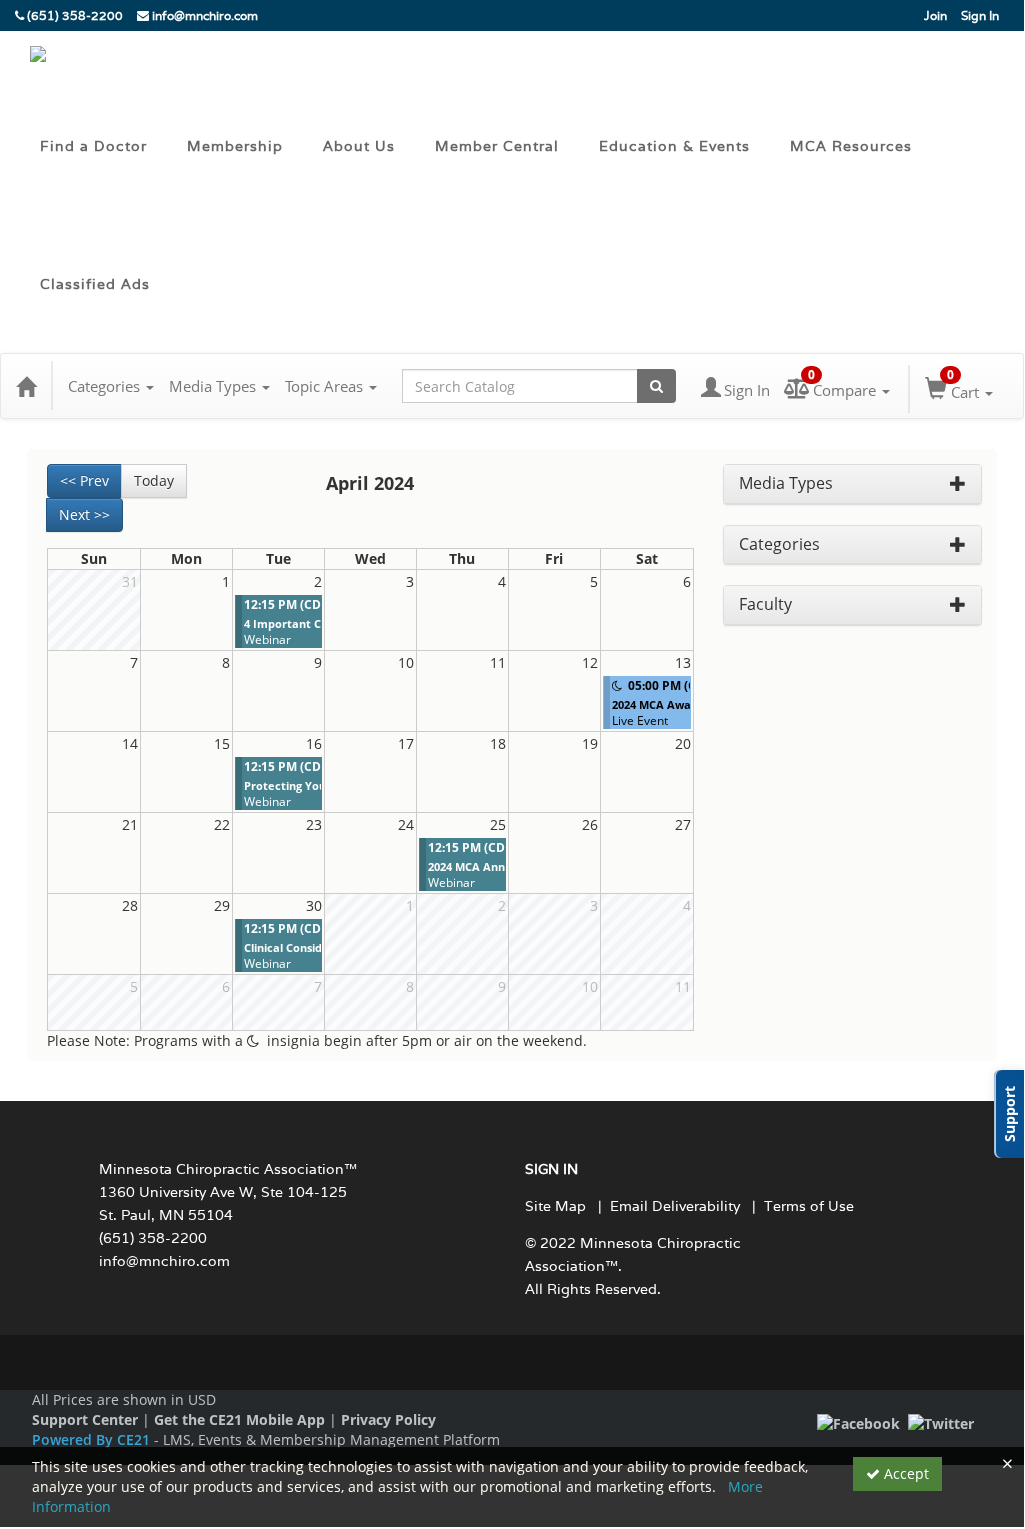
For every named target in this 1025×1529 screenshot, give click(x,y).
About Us (359, 146)
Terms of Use (809, 1206)
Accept (904, 1473)
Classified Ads (95, 284)
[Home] (26, 386)
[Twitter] (941, 1422)
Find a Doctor (93, 146)
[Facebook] (858, 1422)
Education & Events (674, 146)
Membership (235, 146)
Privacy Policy (388, 1419)
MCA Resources (851, 146)
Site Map (555, 1206)
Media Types (214, 386)
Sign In (980, 15)
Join (935, 15)
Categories (106, 386)
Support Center (85, 1419)
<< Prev (84, 480)
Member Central (497, 146)
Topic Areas (326, 386)
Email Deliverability (675, 1206)
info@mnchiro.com (203, 15)
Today (154, 480)
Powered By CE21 (93, 1439)
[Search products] (656, 386)
